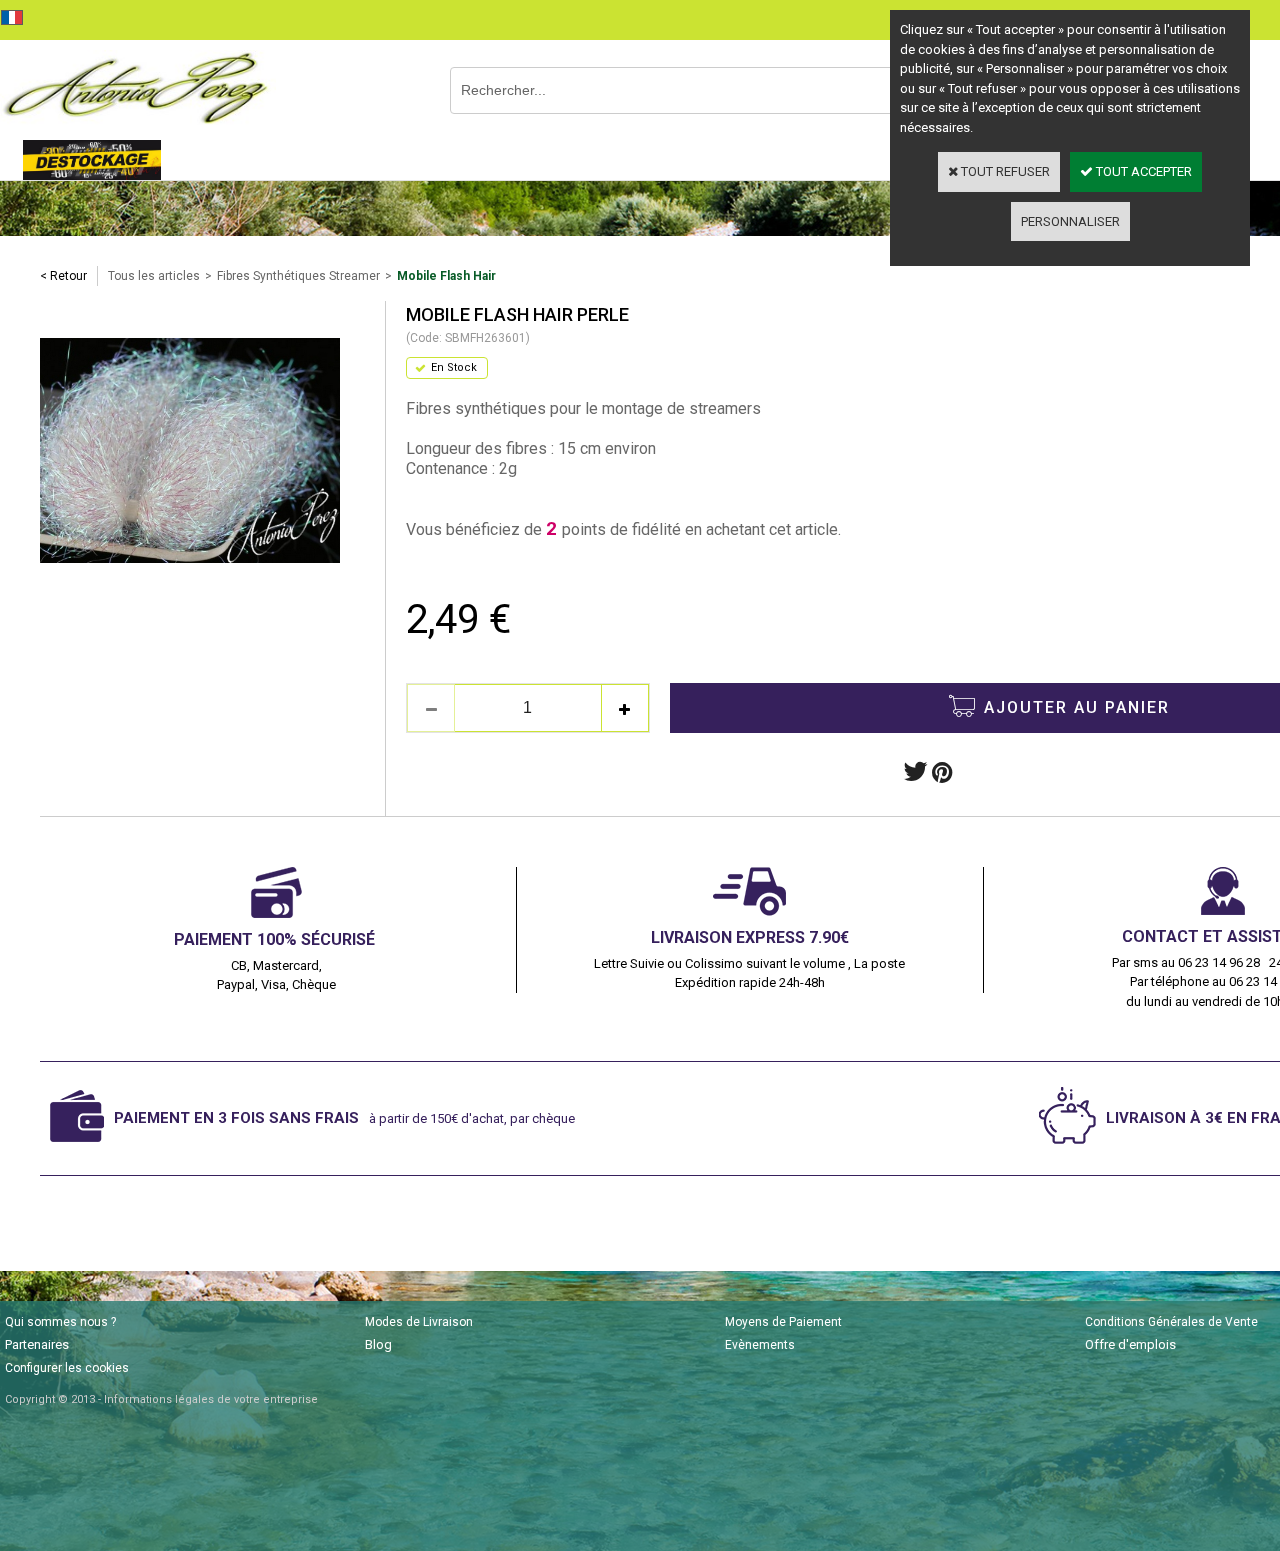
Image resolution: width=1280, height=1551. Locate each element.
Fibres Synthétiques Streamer (298, 276)
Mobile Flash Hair (446, 276)
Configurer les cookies (67, 1368)
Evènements (760, 1345)
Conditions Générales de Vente (1171, 1322)
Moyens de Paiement (783, 1322)
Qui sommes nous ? (60, 1322)
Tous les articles (154, 276)
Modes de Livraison (419, 1322)
